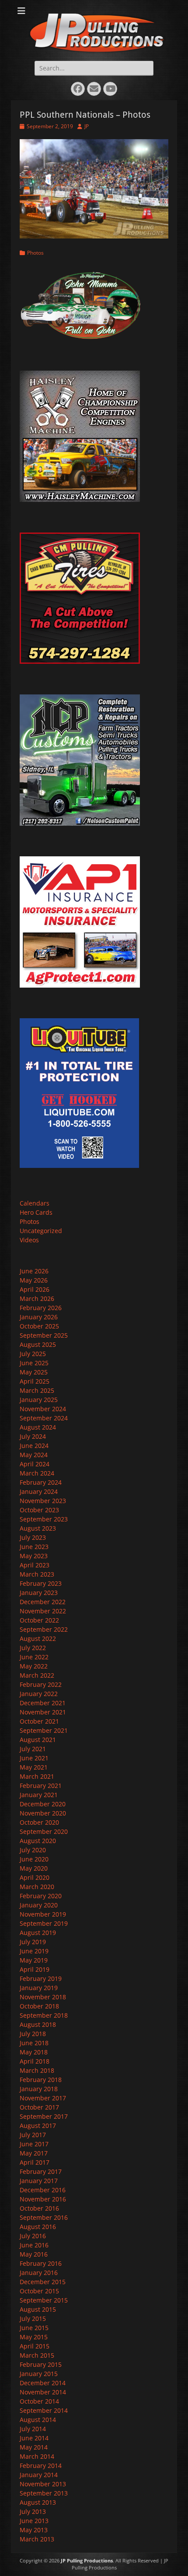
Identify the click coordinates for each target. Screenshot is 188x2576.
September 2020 (44, 1831)
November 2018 (43, 1997)
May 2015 (34, 2337)
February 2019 (41, 1978)
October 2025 (39, 1326)
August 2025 (38, 1344)
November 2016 (43, 2199)
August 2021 (38, 1740)
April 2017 (35, 2162)
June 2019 (34, 1951)
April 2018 (35, 2061)
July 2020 (33, 1850)
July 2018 (33, 2034)
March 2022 (37, 1675)
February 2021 (41, 1786)
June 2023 (34, 1547)
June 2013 (34, 2521)
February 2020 (41, 1896)
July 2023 (33, 1537)
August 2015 (38, 2309)
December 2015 (43, 2282)
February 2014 (41, 2466)
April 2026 (35, 1289)
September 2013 (44, 2493)
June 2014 (34, 2438)
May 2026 (34, 1280)
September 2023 (44, 1519)
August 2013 (38, 2502)
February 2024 (41, 1482)
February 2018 (41, 2080)
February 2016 (41, 2263)
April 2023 (35, 1565)
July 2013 (33, 2511)
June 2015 (34, 2328)
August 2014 (38, 2420)
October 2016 (39, 2208)
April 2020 (35, 1877)
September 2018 (44, 2015)
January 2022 (39, 1694)
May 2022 (34, 1666)
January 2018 (39, 2089)
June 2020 (34, 1859)
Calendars (35, 1203)
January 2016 (39, 2273)
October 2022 (39, 1620)
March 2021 (37, 1776)
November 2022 (43, 1611)
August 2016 (38, 2227)
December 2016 (43, 2190)
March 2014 (37, 2456)
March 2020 (37, 1887)
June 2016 (34, 2245)
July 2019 (33, 1942)
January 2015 (39, 2374)
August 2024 (38, 1427)
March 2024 (37, 1473)
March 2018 (37, 2070)
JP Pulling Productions (87, 2560)
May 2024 (34, 1455)
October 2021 (39, 1721)
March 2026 (37, 1299)
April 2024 (35, 1464)
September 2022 (44, 1629)
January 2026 (39, 1317)
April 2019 (35, 1969)
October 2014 (39, 2401)
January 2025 (39, 1400)
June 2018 (34, 2043)
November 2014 (43, 2392)
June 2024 (34, 1446)
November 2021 (43, 1712)
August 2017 (38, 2126)
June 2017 (34, 2144)
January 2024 (39, 1491)
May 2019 (34, 1960)
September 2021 (44, 1730)
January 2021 (39, 1795)
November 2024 (43, 1409)
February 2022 (41, 1684)
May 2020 (34, 1868)
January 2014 (39, 2475)
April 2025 (35, 1381)
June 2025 (34, 1363)
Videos (29, 1240)
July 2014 (33, 2429)
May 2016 (34, 2254)
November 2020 (43, 1813)
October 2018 (39, 2006)
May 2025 (34, 1372)
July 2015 (33, 2318)
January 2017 (39, 2181)
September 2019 (44, 1923)
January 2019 (39, 1988)
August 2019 (38, 1933)
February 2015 (41, 2364)
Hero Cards (36, 1212)
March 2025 (37, 1390)
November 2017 (43, 2098)
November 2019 (43, 1914)
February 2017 (41, 2171)
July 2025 (33, 1354)
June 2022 (34, 1657)
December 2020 (43, 1804)
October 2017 (39, 2107)
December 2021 (43, 1703)
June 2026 (34, 1271)
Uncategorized (41, 1231)
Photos (35, 253)
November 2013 (43, 2484)
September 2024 (44, 1418)
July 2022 (33, 1648)
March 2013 (37, 2539)
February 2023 (41, 1583)
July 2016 (33, 2236)
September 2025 (44, 1335)
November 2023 (43, 1501)
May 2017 (34, 2153)
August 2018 (38, 2024)
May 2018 (34, 2052)
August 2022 (38, 1638)
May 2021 (34, 1767)
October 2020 (39, 1822)
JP (87, 126)
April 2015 (35, 2346)
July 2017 (33, 2135)
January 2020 (39, 1905)
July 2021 (33, 1749)
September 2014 (44, 2410)
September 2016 (44, 2217)
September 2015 (44, 2300)
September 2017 (44, 2116)
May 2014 (34, 2447)
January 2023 (39, 1593)
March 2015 (37, 2355)
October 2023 (39, 1510)
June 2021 (34, 1758)
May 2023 (34, 1556)
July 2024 (33, 1436)
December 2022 (43, 1602)
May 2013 (34, 2530)
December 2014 (43, 2383)
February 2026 (41, 1308)
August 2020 (38, 1841)
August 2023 (38, 1528)
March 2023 (37, 1574)
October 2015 (39, 2291)
